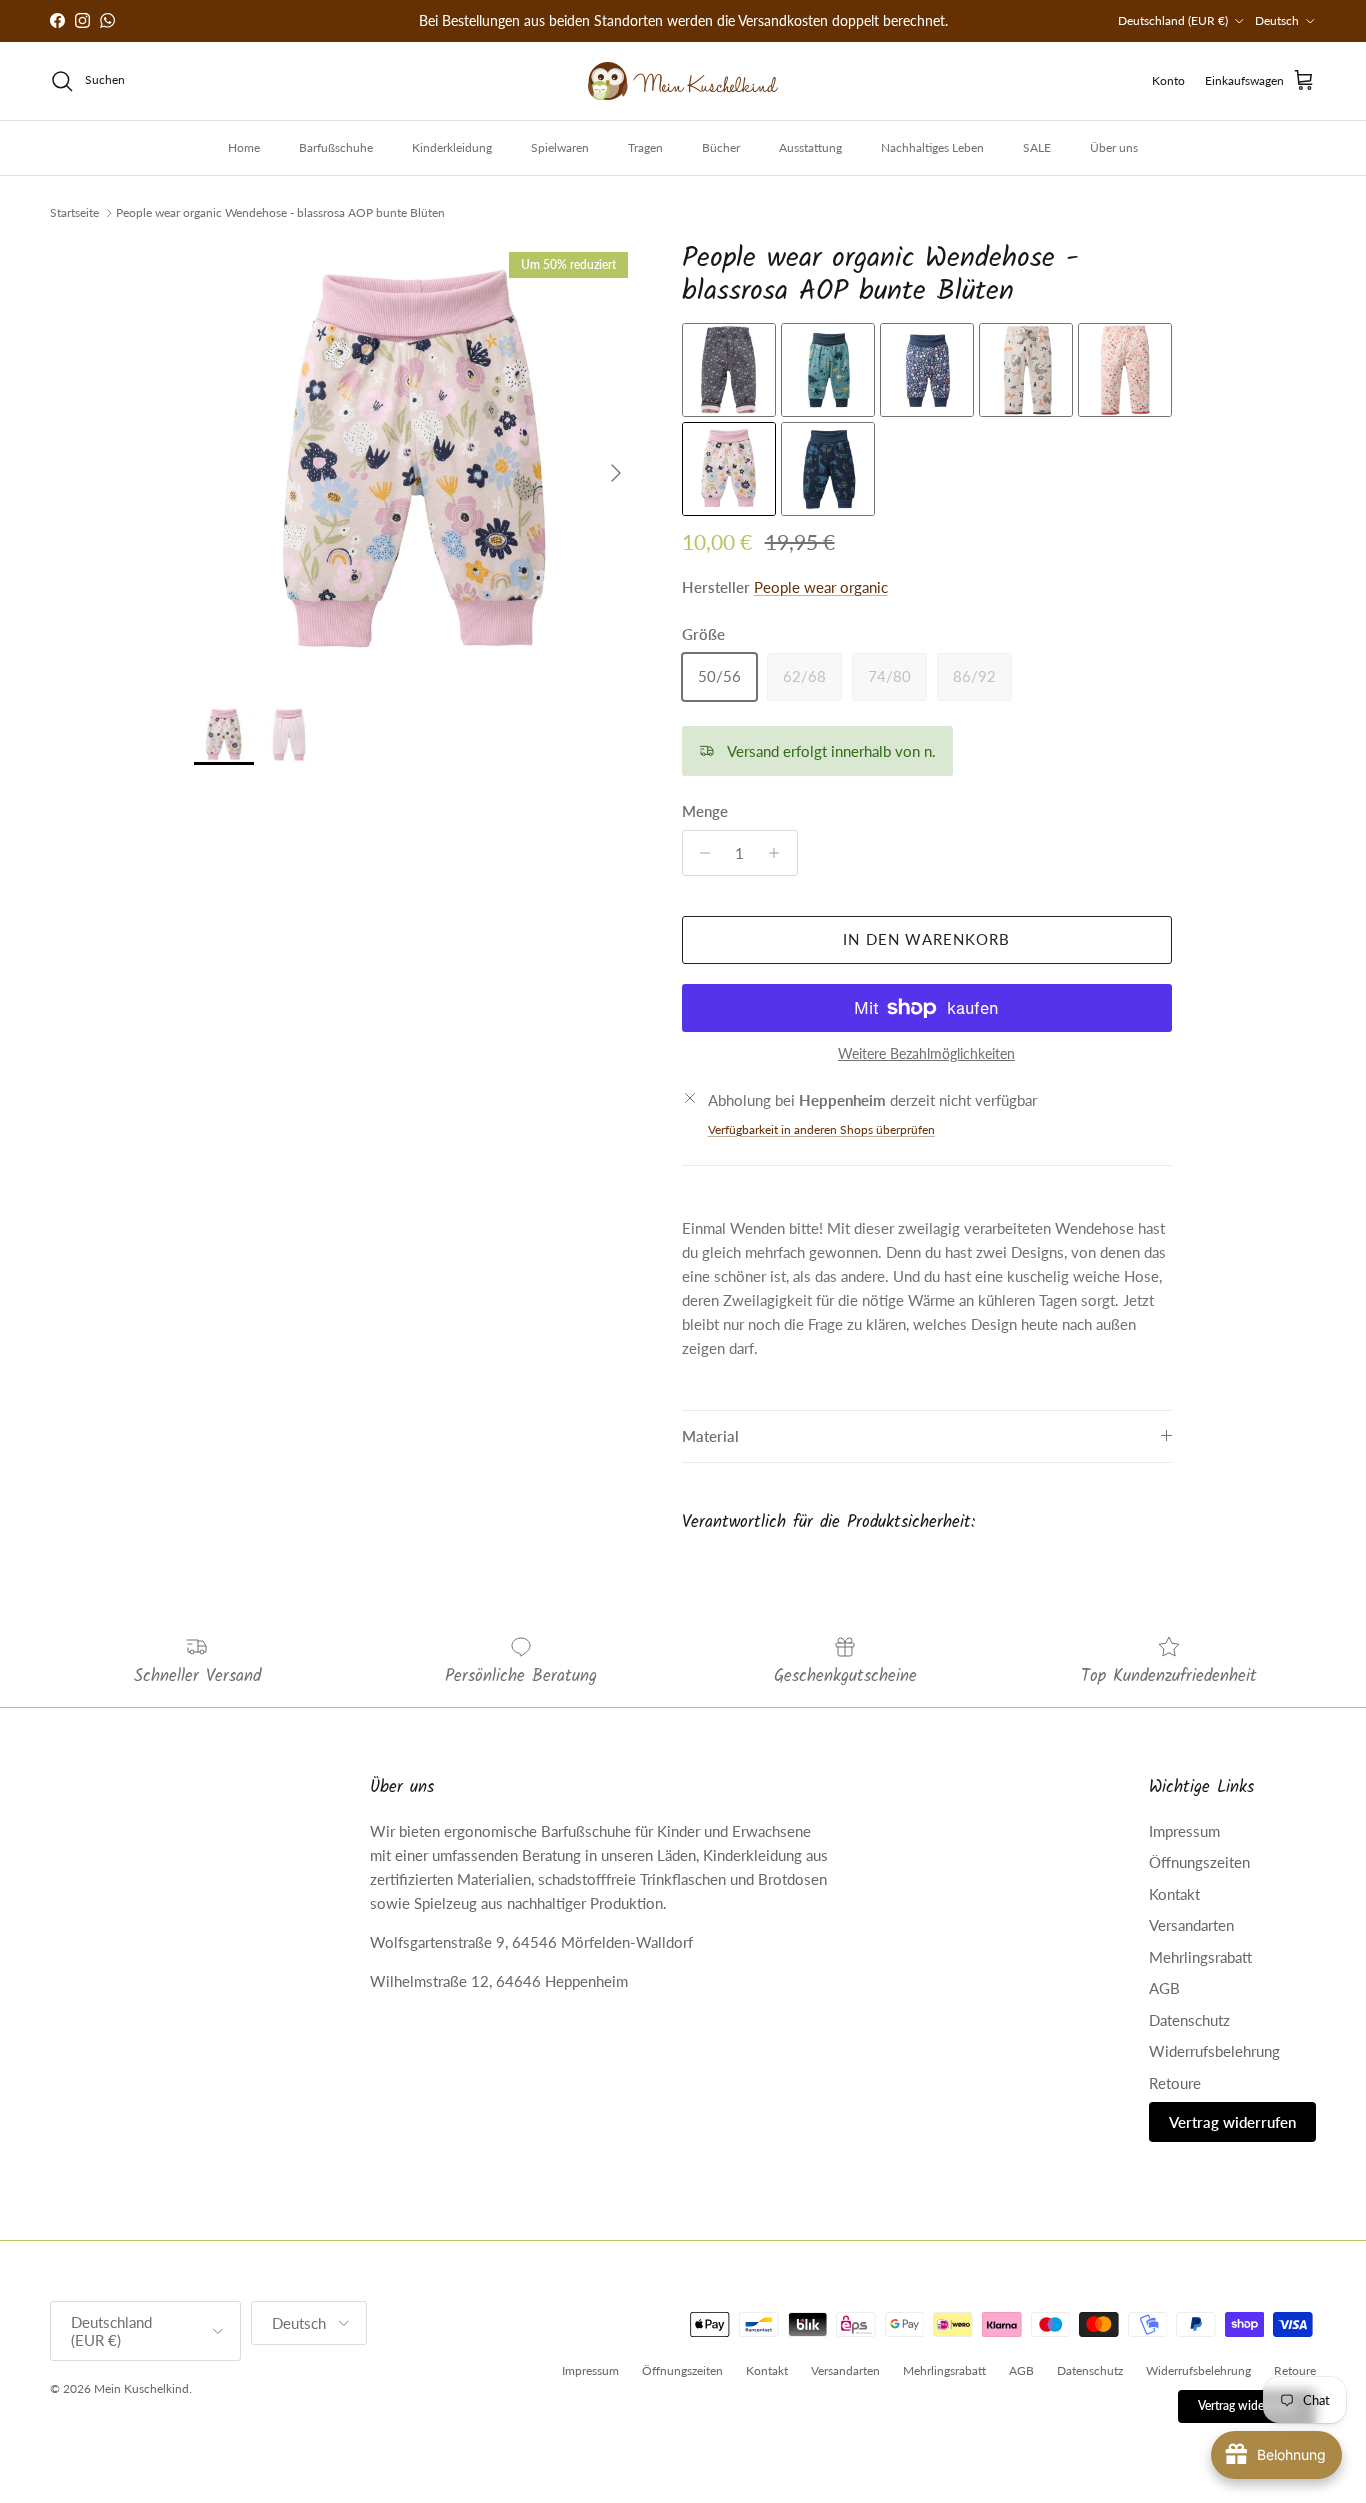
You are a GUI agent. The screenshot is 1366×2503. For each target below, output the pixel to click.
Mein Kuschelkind (141, 2388)
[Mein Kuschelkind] (683, 81)
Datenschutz (1189, 2020)
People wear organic (821, 587)
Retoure (1175, 2083)
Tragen (645, 147)
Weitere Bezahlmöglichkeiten (926, 1054)
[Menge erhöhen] (779, 853)
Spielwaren (560, 147)
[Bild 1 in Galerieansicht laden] (415, 463)
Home (244, 147)
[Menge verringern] (700, 853)
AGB (1164, 1988)
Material (710, 1436)
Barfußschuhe (336, 147)
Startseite (74, 212)
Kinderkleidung (452, 147)
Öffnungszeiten (1199, 1862)
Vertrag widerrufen (1232, 2122)
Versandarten (1191, 1925)
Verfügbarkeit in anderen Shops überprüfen (821, 1129)
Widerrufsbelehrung (1214, 2051)
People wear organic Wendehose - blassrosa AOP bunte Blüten (280, 212)
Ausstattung (810, 147)
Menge (705, 811)
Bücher (721, 147)
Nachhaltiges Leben (932, 147)
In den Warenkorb (926, 939)
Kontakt (1174, 1894)
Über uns (1114, 147)
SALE (1037, 147)
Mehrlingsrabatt (1200, 1957)
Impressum (1184, 1831)
